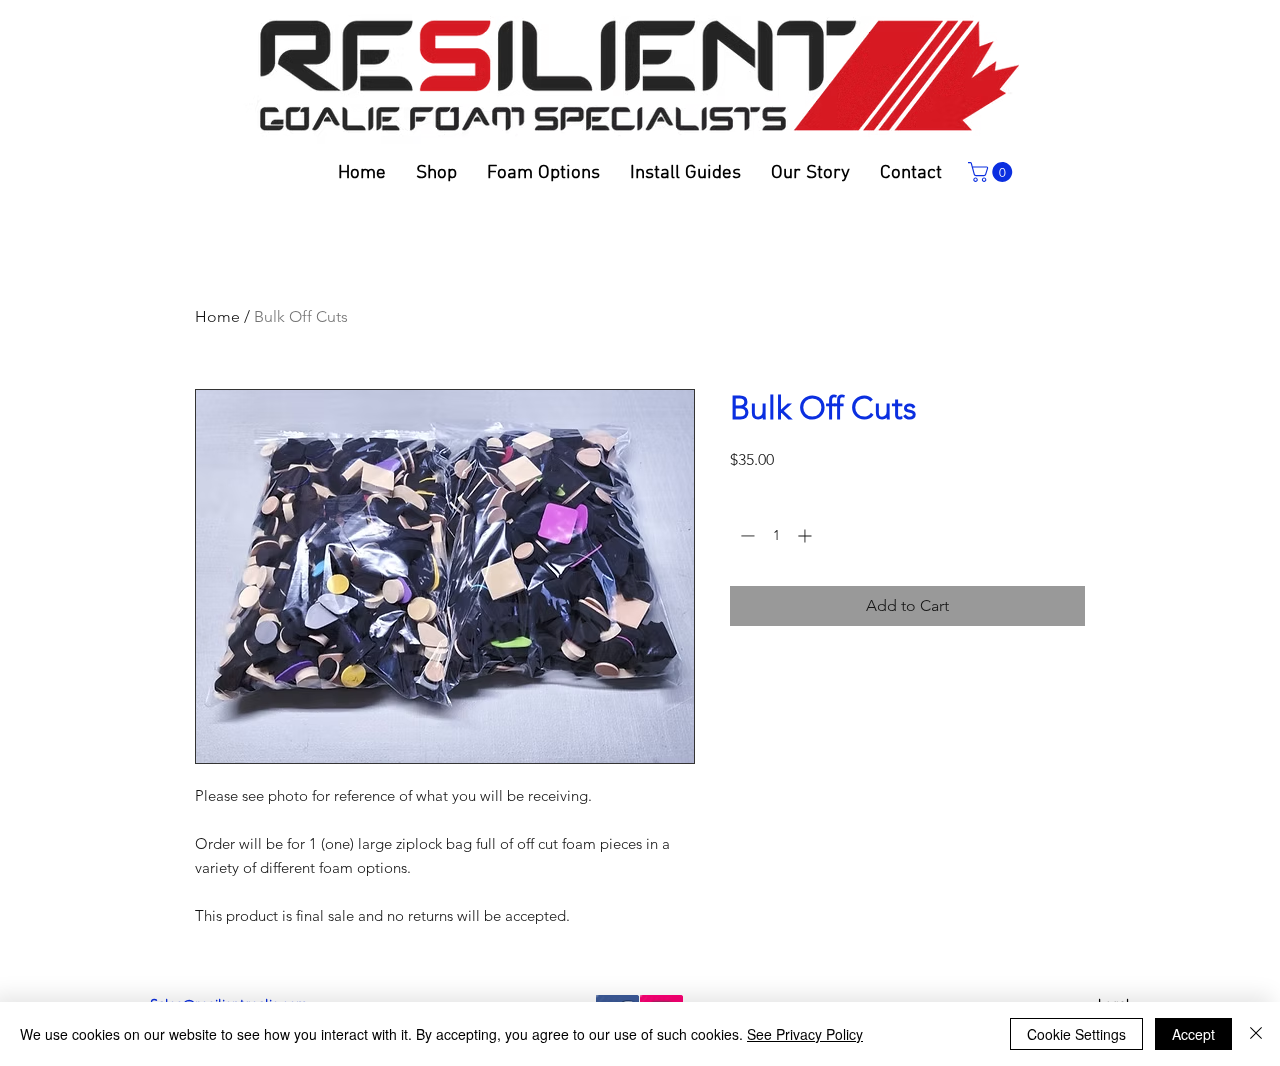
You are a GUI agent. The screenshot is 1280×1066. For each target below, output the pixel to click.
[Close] (1256, 1034)
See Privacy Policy (805, 1034)
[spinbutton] (776, 535)
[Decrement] (745, 535)
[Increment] (806, 535)
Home (217, 316)
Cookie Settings (1076, 1034)
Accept (1193, 1034)
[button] (685, 173)
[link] (992, 172)
